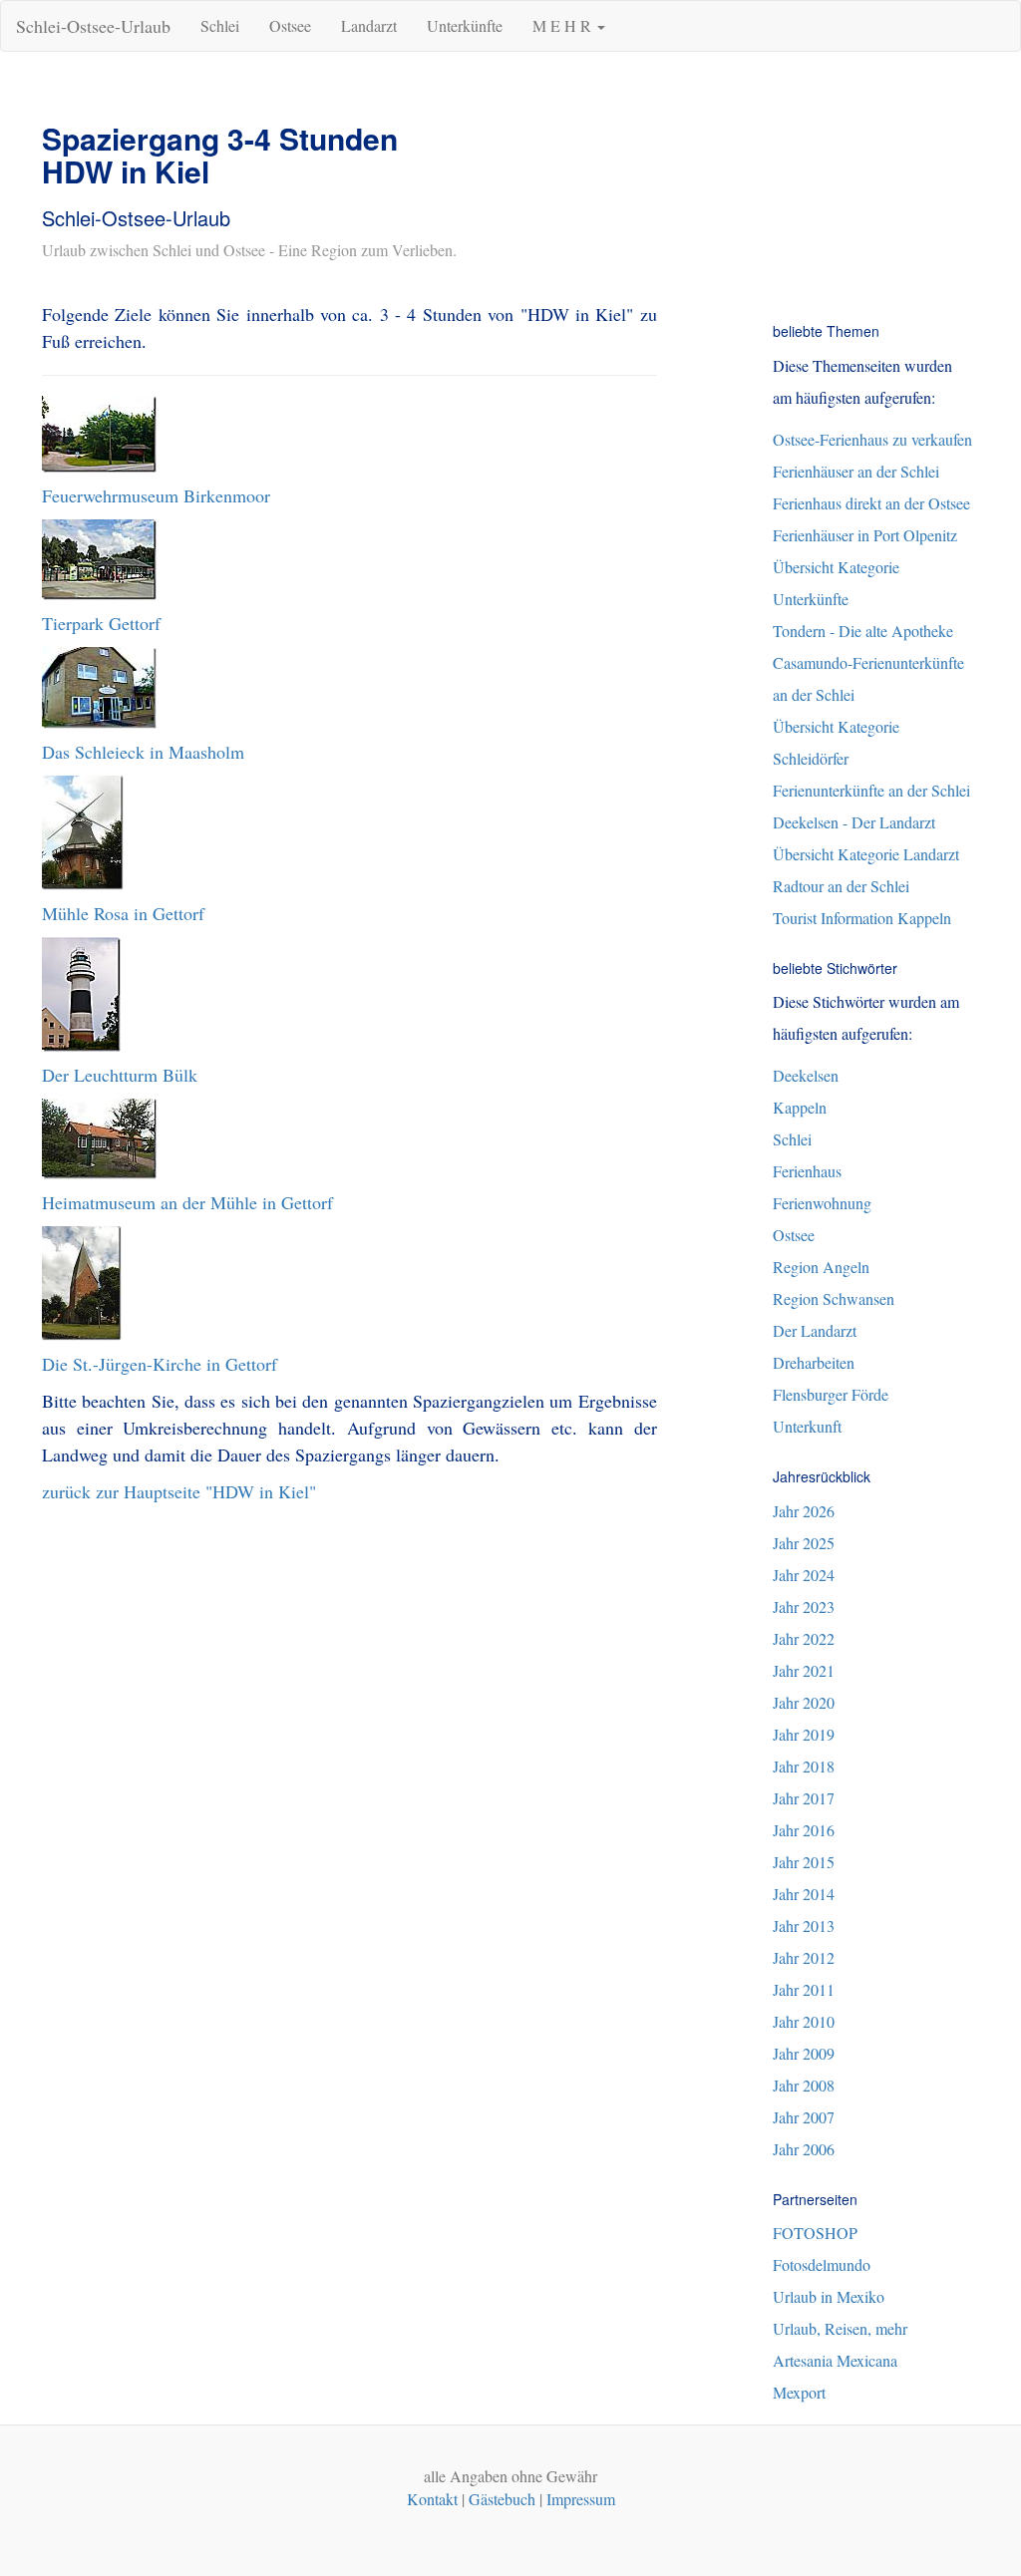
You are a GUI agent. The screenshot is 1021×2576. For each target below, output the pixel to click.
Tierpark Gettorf (101, 623)
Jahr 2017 (804, 1798)
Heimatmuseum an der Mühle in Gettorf (187, 1202)
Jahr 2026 (804, 1511)
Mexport (799, 2392)
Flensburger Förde (831, 1394)
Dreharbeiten (814, 1362)
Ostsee (290, 25)
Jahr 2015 (804, 1862)
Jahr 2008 (804, 2085)
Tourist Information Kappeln (862, 918)
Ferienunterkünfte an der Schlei (871, 790)
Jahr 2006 (804, 2149)
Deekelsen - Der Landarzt (854, 822)
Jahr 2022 (804, 1638)
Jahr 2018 (804, 1766)
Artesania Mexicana (835, 2360)
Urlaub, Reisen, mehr (840, 2328)
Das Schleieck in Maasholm (143, 752)
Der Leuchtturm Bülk (120, 1075)
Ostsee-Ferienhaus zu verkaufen (872, 439)
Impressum (581, 2499)
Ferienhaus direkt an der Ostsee (871, 503)
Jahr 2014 (804, 1894)
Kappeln (800, 1107)
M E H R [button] (564, 25)
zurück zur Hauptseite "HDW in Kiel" (179, 1491)
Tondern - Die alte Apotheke (863, 631)
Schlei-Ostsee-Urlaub (93, 26)
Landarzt (369, 25)
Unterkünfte (465, 25)
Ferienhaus (807, 1171)
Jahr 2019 (804, 1734)
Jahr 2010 (804, 2021)
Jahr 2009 (804, 2053)
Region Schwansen (834, 1298)
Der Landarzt (815, 1330)
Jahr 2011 (804, 1989)
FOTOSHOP (815, 2233)
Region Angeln (821, 1267)
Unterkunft (807, 1426)
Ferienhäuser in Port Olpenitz (865, 535)
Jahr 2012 (804, 1957)
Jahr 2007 (804, 2117)
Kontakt (432, 2499)
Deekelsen (806, 1075)
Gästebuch (502, 2499)
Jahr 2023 (804, 1607)
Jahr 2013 (804, 1926)
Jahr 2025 (804, 1543)
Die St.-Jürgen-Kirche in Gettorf (160, 1364)
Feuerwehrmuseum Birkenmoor (156, 495)
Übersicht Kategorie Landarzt (866, 854)
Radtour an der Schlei (841, 886)
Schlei (220, 25)
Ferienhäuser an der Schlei (856, 471)
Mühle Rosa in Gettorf (123, 913)
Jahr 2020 (804, 1702)
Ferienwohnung (822, 1203)
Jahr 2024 (804, 1575)
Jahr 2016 (804, 1830)
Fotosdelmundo (822, 2264)
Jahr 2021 (804, 1670)
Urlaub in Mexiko (829, 2296)
